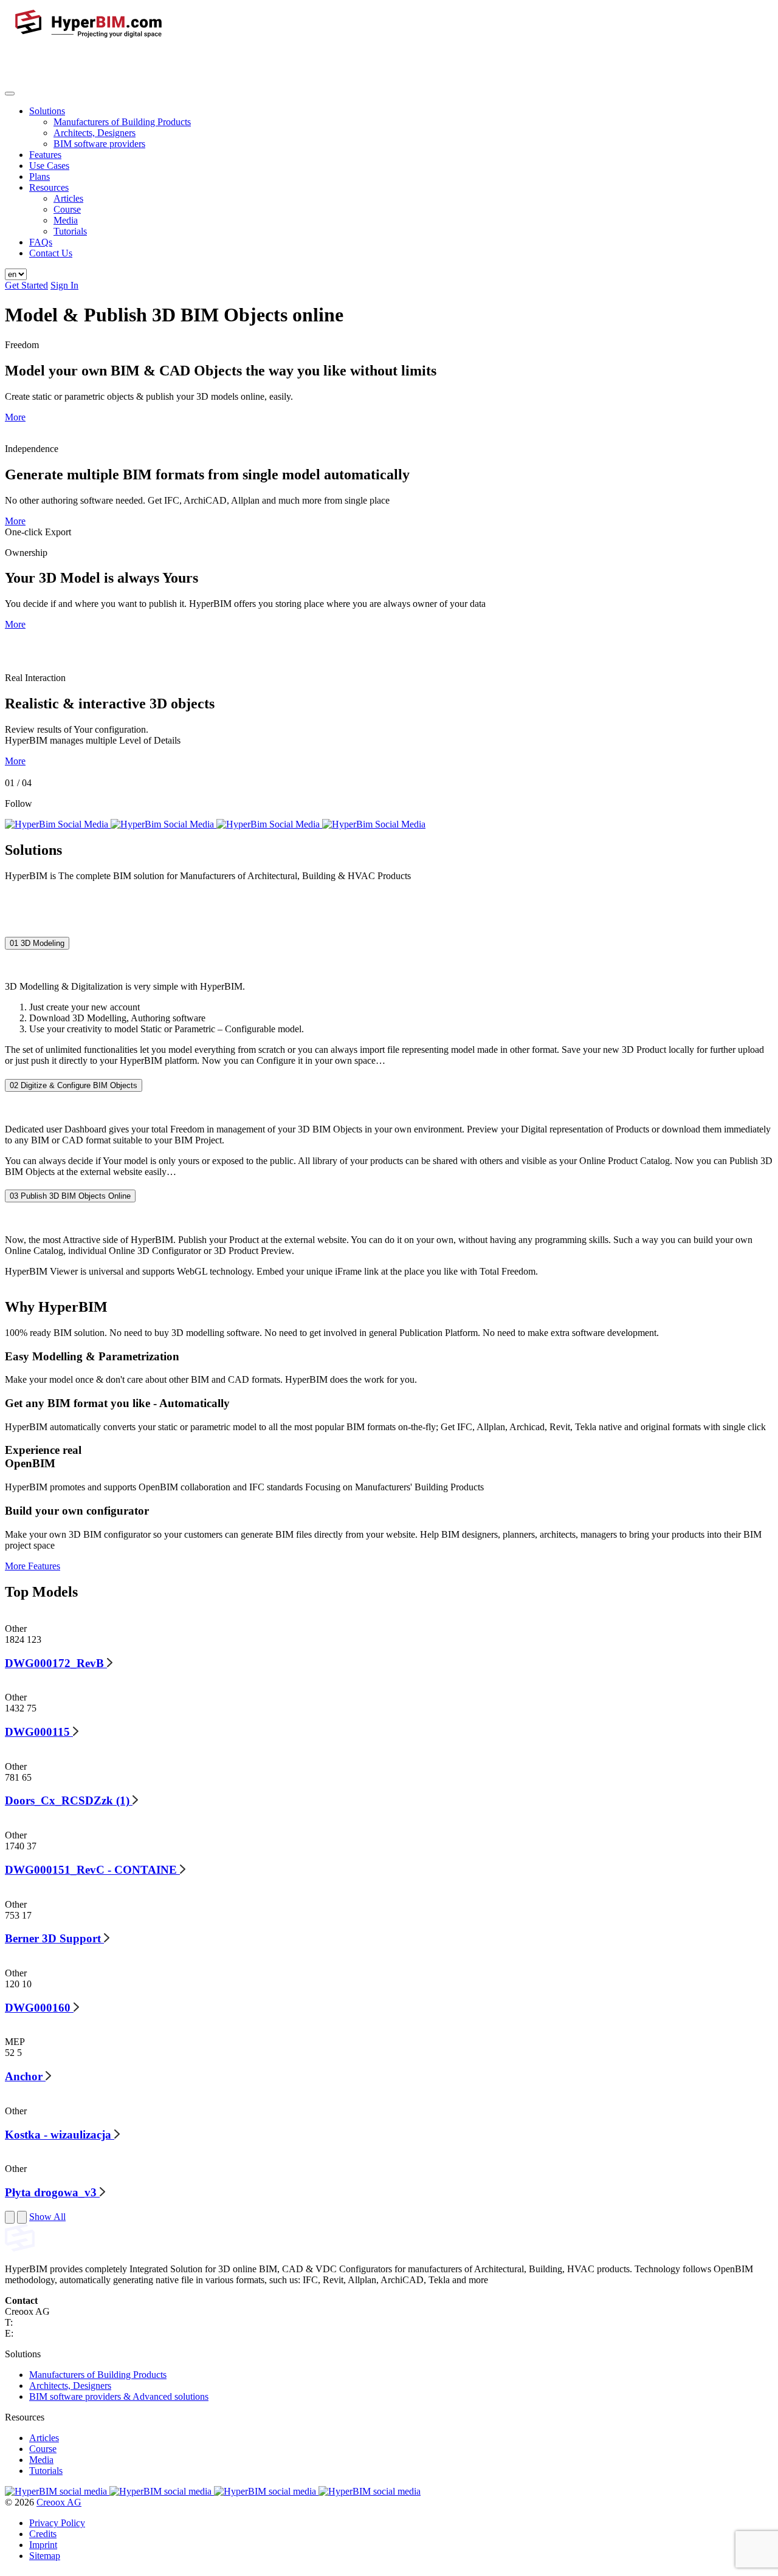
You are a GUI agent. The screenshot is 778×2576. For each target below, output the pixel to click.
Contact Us (51, 253)
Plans (40, 176)
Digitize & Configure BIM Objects (74, 1085)
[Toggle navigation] (10, 94)
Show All (47, 2217)
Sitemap (45, 2556)
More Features (33, 1566)
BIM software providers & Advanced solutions (119, 2396)
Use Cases (49, 166)
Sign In (64, 285)
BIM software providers (99, 144)
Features (45, 155)
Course (67, 209)
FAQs (41, 242)
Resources (49, 187)
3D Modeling (37, 943)
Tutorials (70, 231)
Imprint (43, 2545)
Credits (43, 2534)
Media (66, 220)
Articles (68, 198)
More (15, 417)
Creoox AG (59, 2502)
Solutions (47, 111)
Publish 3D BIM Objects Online (70, 1197)
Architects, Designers (95, 133)
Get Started (26, 285)
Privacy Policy (57, 2523)
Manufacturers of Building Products (122, 122)
